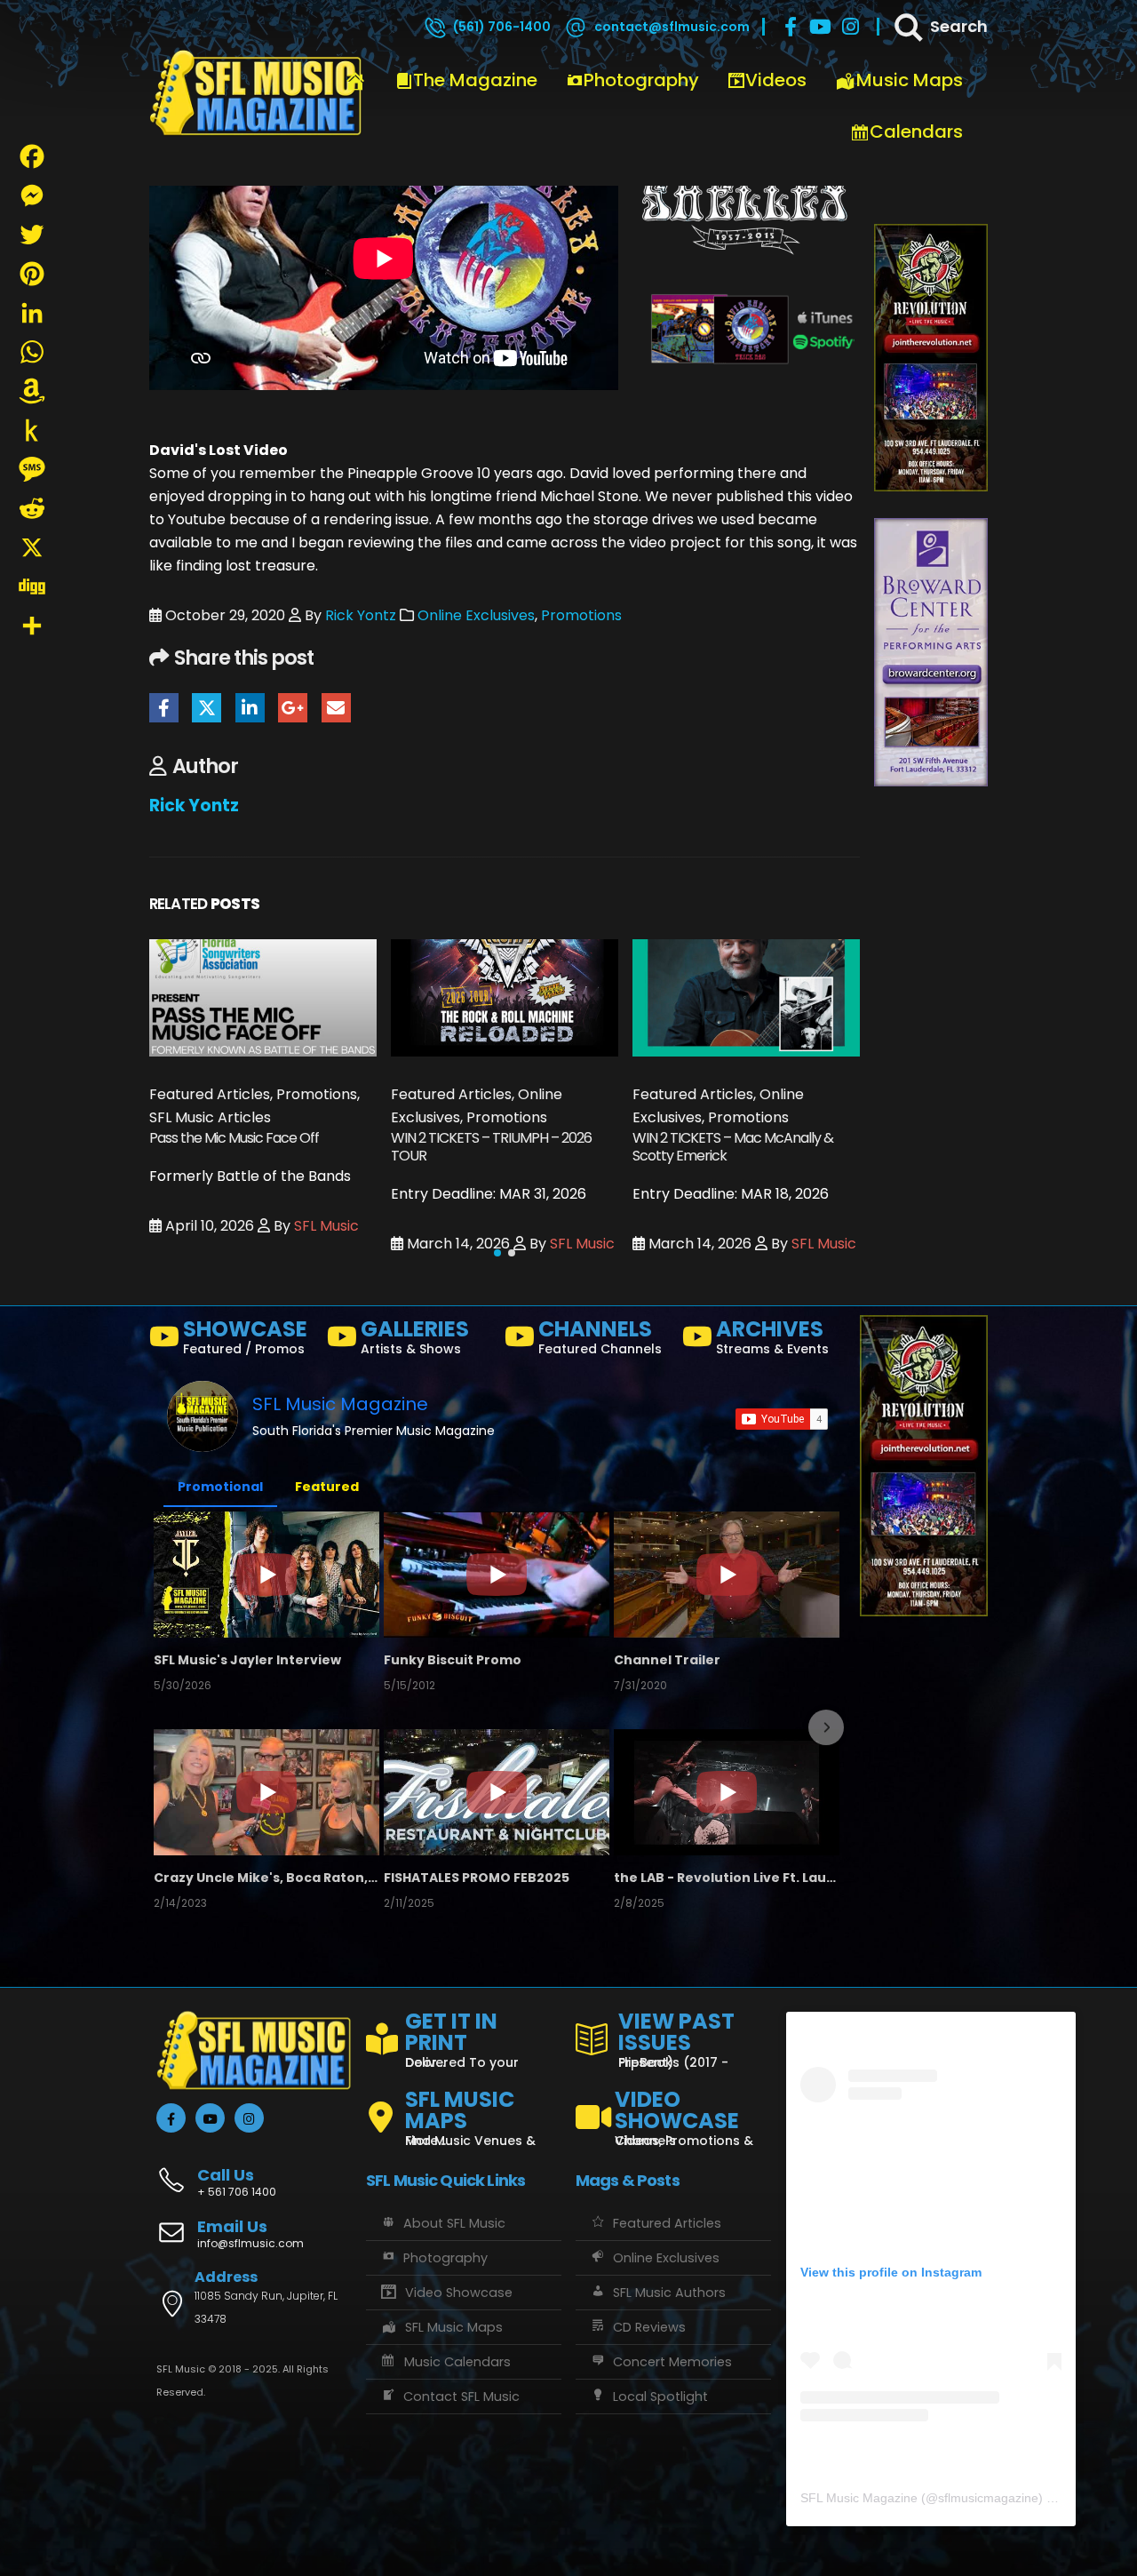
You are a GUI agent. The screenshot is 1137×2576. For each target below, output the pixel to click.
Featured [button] (327, 1487)
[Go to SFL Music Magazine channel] (203, 1416)
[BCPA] (931, 652)
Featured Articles (667, 2223)
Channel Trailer (667, 1660)
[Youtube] (821, 27)
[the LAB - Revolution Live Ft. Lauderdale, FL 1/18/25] (727, 1792)
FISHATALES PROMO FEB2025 (477, 1878)
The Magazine (475, 80)
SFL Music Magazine (340, 1404)
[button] (497, 1253)
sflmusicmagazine (988, 2498)
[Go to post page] (263, 997)
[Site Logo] (256, 93)
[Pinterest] (32, 274)
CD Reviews (649, 2327)
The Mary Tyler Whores (704, 1138)
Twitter (207, 708)
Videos (776, 80)
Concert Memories (672, 2362)
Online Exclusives (476, 615)
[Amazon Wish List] (32, 391)
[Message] (32, 469)
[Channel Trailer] (727, 1575)
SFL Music (341, 1244)
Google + (293, 708)
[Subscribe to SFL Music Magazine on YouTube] (782, 1419)
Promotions (581, 615)
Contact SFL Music (461, 2397)
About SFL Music (454, 2223)
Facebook (164, 708)
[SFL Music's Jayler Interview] (266, 1575)
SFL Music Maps (454, 2327)
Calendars (916, 132)
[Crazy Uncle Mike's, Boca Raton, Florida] (266, 1792)
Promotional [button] (220, 1487)
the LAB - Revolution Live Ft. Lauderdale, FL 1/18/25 (727, 1878)
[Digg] (32, 586)
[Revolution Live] (931, 357)
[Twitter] (32, 235)
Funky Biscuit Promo (453, 1660)
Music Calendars (457, 2362)
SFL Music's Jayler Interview (247, 1660)
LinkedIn (250, 708)
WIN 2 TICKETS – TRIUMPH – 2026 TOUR (250, 1147)
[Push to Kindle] (32, 430)
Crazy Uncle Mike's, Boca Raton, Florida (266, 1878)
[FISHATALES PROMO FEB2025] (497, 1792)
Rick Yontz (361, 615)
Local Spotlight (660, 2397)
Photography (641, 80)
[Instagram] (851, 27)
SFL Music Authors (669, 2293)
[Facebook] (791, 27)
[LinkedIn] (32, 313)
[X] (32, 547)
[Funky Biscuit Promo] (497, 1575)
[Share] (32, 626)
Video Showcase (459, 2293)
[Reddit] (32, 508)
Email (336, 708)
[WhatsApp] (32, 352)
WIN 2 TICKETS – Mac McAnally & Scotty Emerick (491, 1147)
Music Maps (910, 80)
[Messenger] (32, 195)
